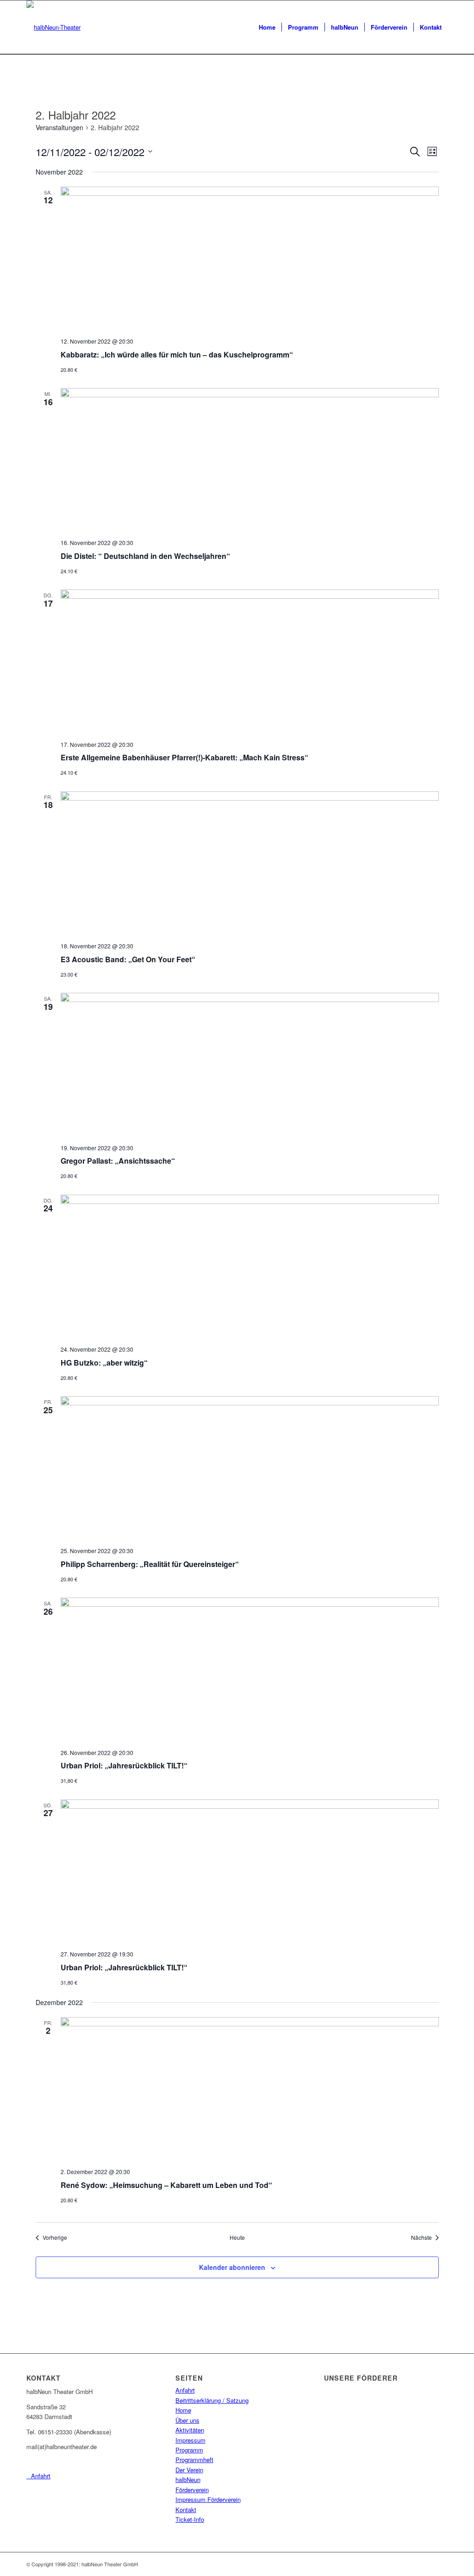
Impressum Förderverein (208, 2499)
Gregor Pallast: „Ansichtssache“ (118, 1161)
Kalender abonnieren (232, 2267)
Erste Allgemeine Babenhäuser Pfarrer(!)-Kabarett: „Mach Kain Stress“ (184, 757)
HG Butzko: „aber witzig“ (104, 1363)
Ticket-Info (190, 2519)
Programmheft (194, 2460)
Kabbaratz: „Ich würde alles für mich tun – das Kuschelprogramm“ (177, 354)
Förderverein (192, 2490)
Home (183, 2410)
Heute (237, 2238)
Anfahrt (185, 2390)
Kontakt (186, 2510)
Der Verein (189, 2470)
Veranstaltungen (59, 128)
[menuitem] (267, 27)
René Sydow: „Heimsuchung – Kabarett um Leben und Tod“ (166, 2185)
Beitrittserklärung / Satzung (212, 2400)
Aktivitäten (190, 2430)
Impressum (190, 2440)
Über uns (187, 2420)
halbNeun (188, 2479)
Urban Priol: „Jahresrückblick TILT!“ (124, 1765)
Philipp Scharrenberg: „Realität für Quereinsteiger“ (150, 1564)
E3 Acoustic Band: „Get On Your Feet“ (128, 959)
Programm (189, 2450)
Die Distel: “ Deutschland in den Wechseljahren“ (145, 556)
